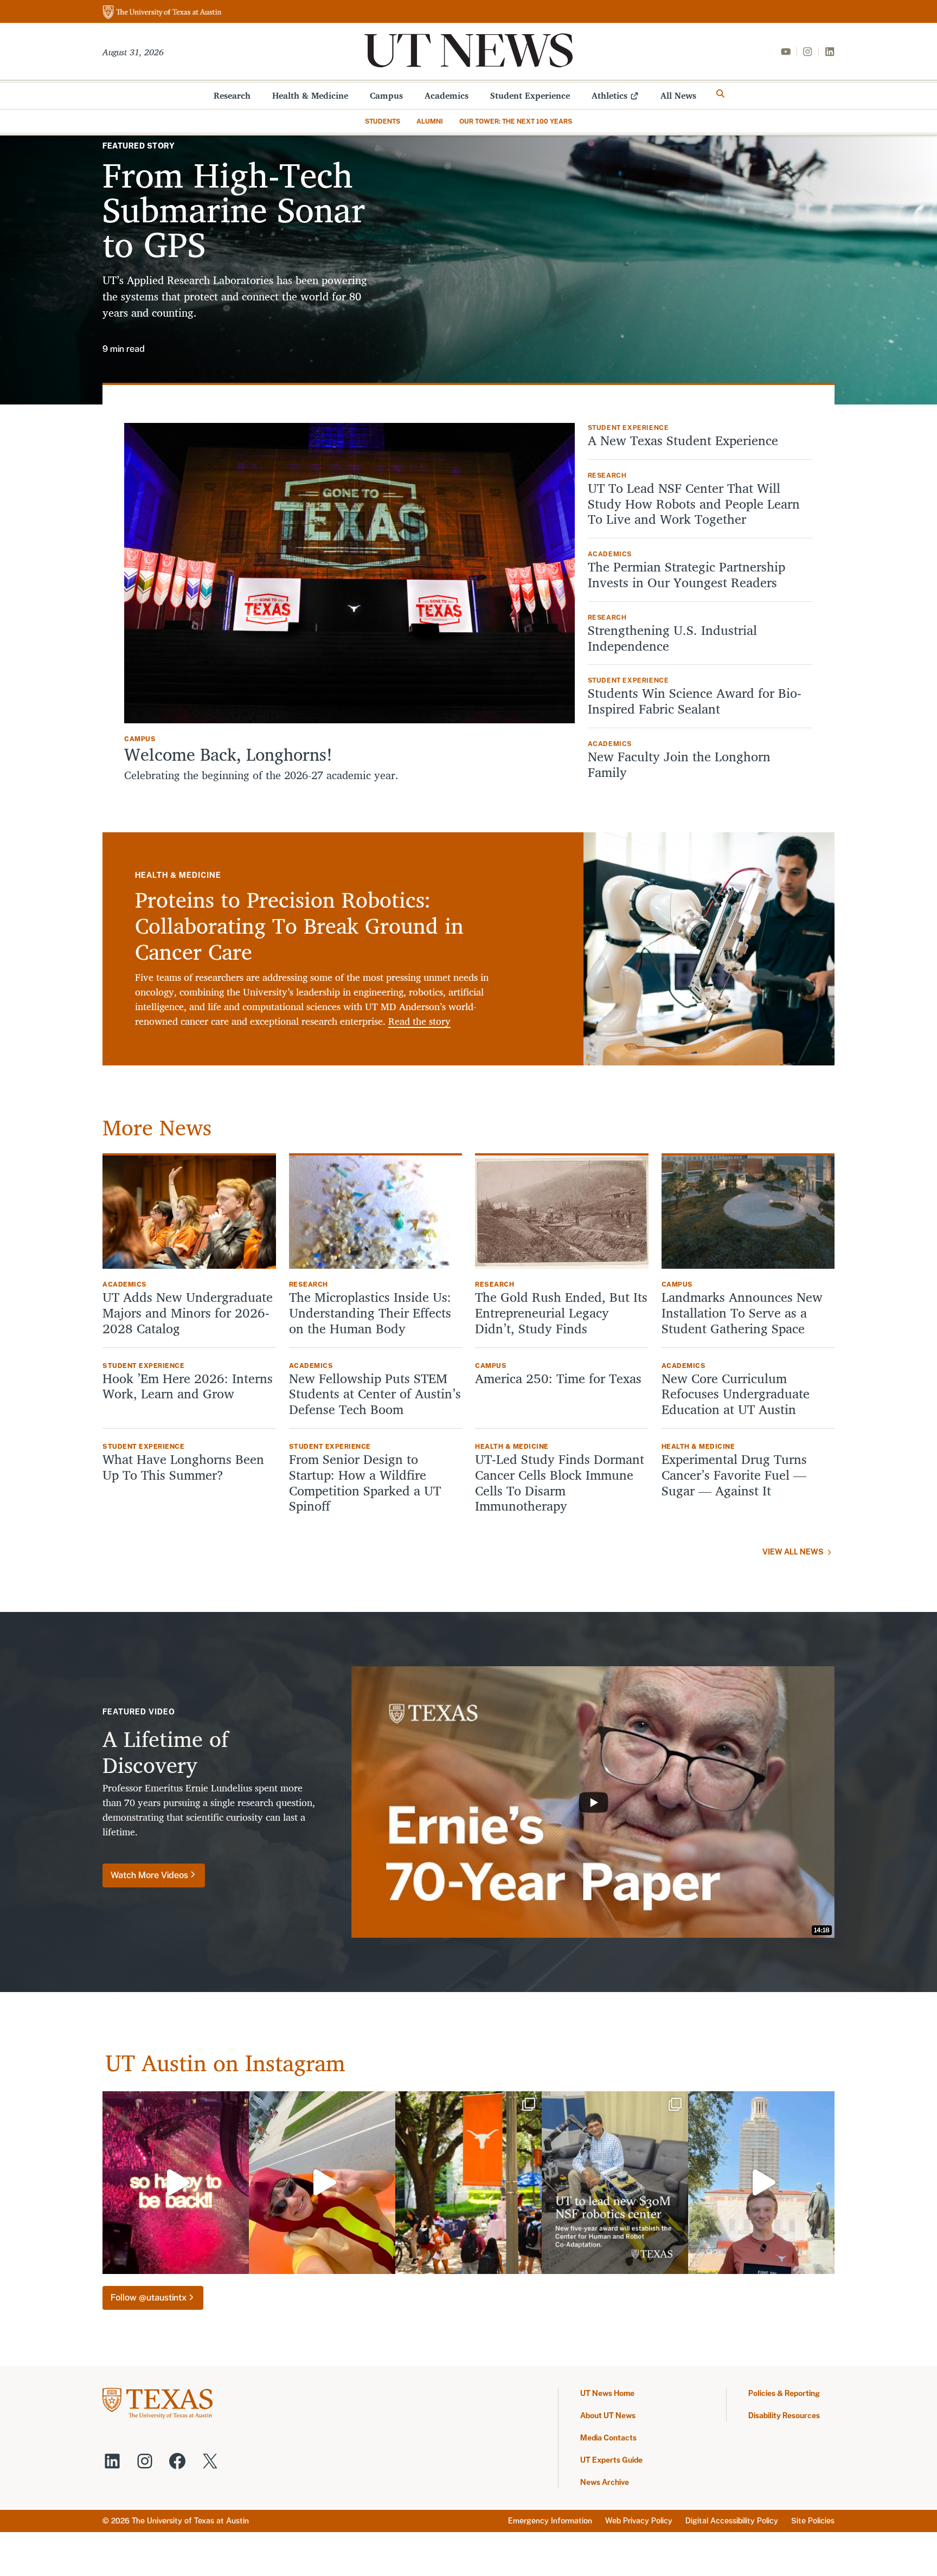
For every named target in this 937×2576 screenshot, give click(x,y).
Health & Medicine (310, 95)
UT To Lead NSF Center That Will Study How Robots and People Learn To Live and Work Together (694, 504)
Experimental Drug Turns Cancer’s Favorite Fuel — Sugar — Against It (734, 1475)
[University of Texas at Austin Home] (162, 13)
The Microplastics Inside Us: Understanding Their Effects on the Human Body (370, 1313)
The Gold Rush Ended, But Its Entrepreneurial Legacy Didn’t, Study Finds (561, 1313)
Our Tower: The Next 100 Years (516, 121)
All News (678, 95)
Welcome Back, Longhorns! (228, 754)
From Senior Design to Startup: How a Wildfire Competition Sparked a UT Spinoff (365, 1483)
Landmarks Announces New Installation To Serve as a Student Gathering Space (742, 1313)
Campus (386, 95)
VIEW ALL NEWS (793, 1552)
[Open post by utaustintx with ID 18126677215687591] (615, 2183)
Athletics (609, 95)
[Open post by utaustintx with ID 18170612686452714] (468, 2183)
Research (232, 95)
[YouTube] (786, 52)
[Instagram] (807, 52)
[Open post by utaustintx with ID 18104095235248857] (322, 2183)
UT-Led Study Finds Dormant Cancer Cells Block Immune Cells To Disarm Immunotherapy (560, 1483)
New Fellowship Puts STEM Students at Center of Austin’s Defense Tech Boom (375, 1394)
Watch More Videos (149, 1875)
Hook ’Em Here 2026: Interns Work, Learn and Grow (188, 1386)
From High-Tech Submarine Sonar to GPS (234, 209)
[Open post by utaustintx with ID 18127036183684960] (761, 2183)
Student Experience (530, 95)
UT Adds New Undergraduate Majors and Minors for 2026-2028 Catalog (188, 1313)
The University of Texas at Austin (190, 2521)
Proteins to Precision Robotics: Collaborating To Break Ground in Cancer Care (299, 926)
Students (383, 121)
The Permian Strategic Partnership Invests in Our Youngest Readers (686, 575)
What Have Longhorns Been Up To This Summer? (183, 1467)
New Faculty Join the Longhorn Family (679, 765)
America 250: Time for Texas (560, 1379)
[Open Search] (721, 94)
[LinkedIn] (830, 52)
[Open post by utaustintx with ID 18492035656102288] (176, 2183)
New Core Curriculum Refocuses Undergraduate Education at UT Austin (736, 1394)
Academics (447, 95)
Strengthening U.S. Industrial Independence (672, 638)
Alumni (430, 121)
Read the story (419, 1021)
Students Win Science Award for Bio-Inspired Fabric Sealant (695, 701)
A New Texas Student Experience (683, 441)
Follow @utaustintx (149, 2298)
